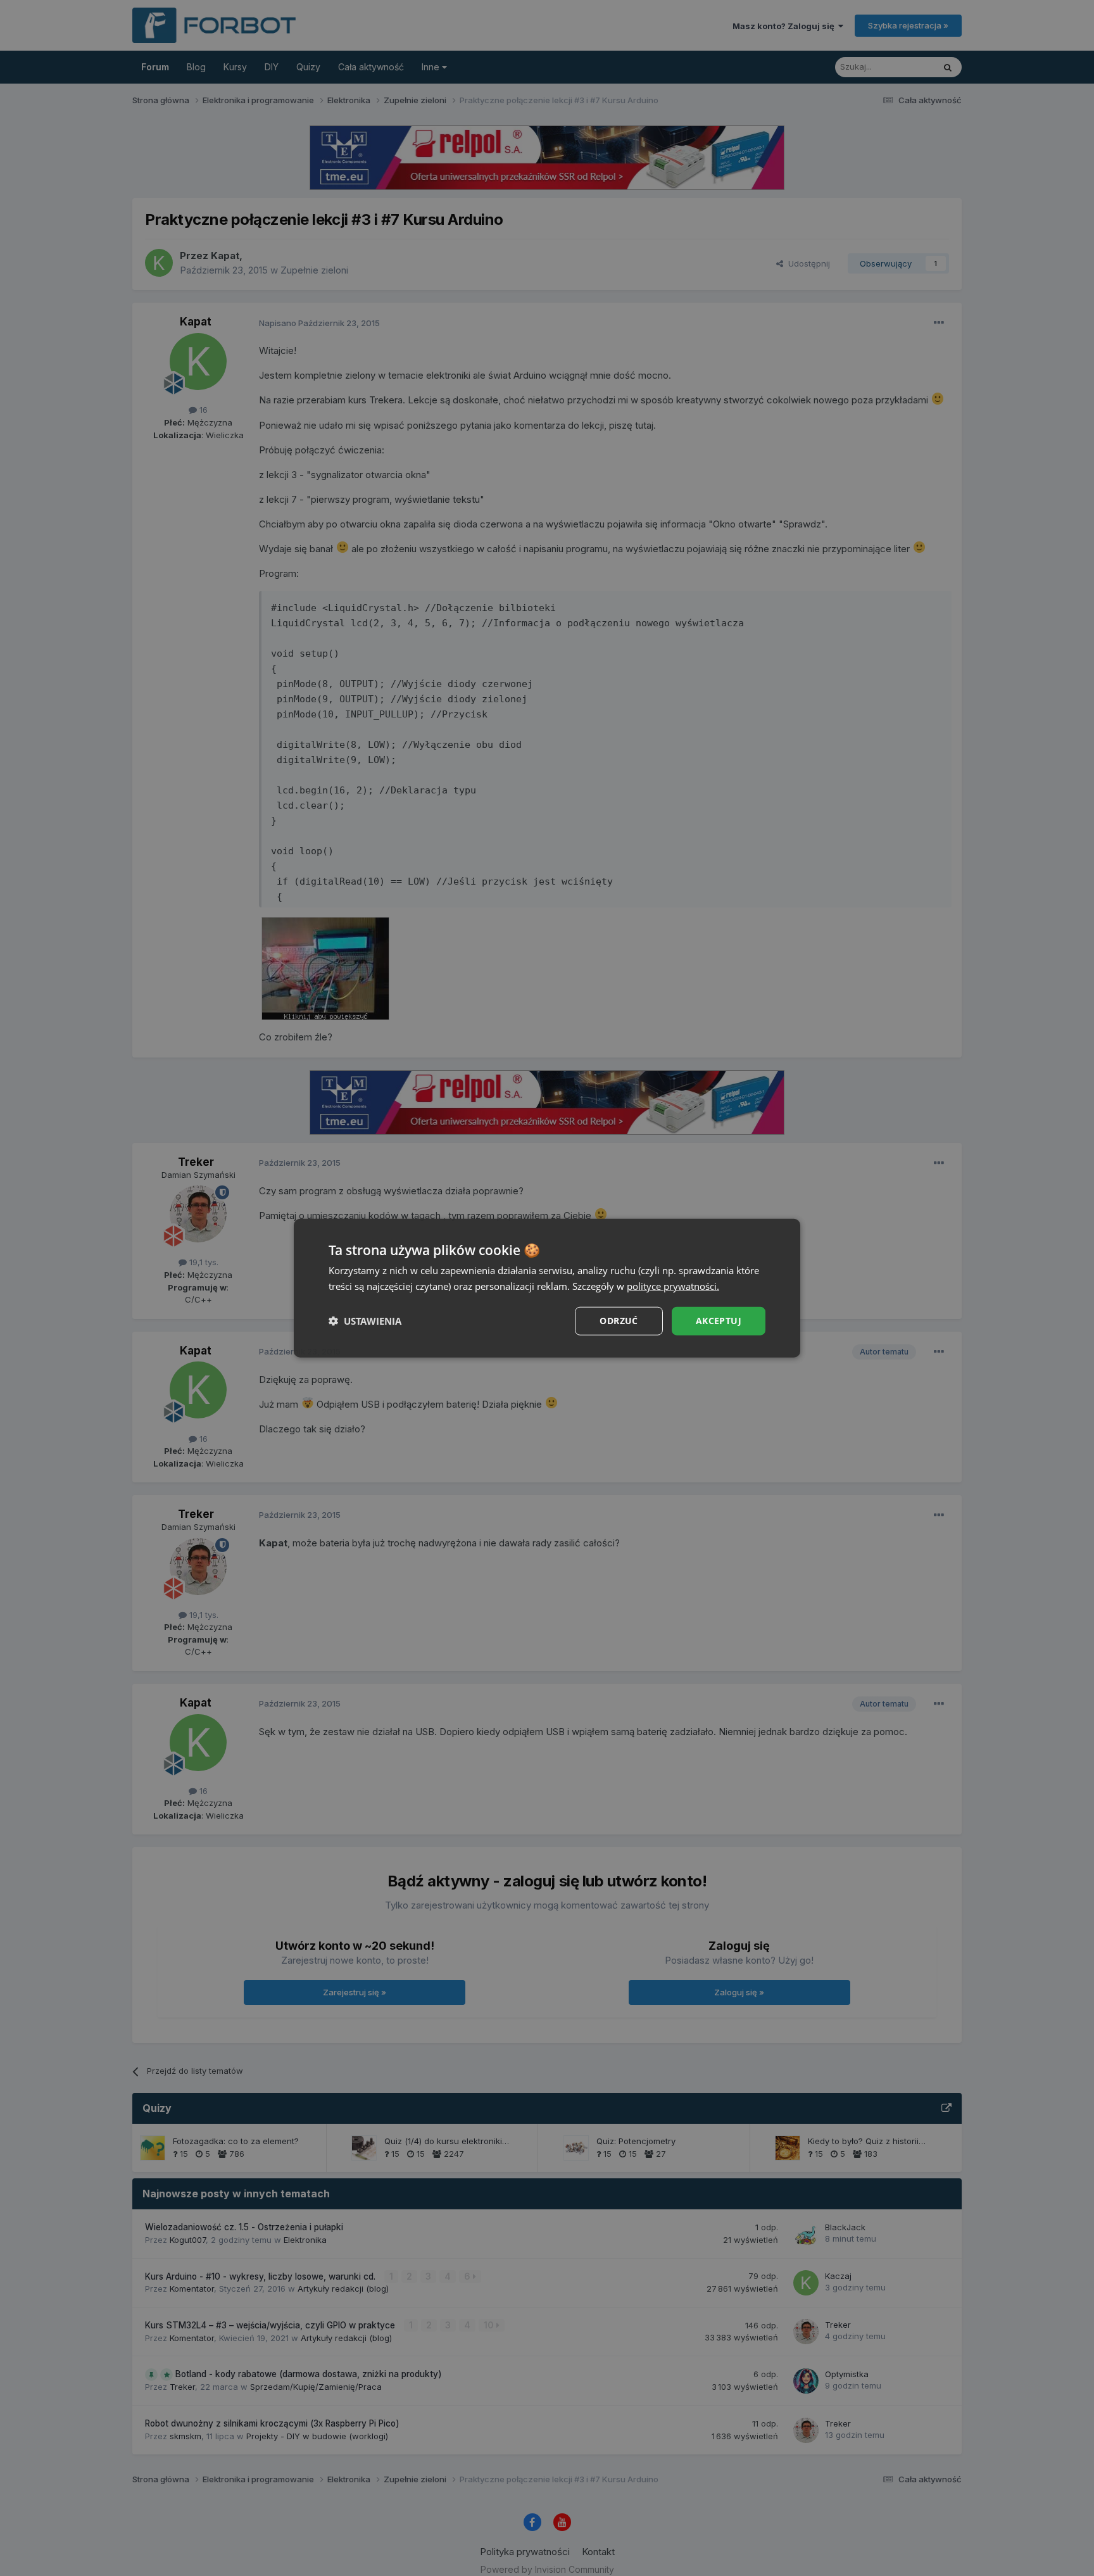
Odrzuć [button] (619, 1321)
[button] (365, 1321)
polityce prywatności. (673, 1286)
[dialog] (547, 1288)
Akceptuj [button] (719, 1321)
